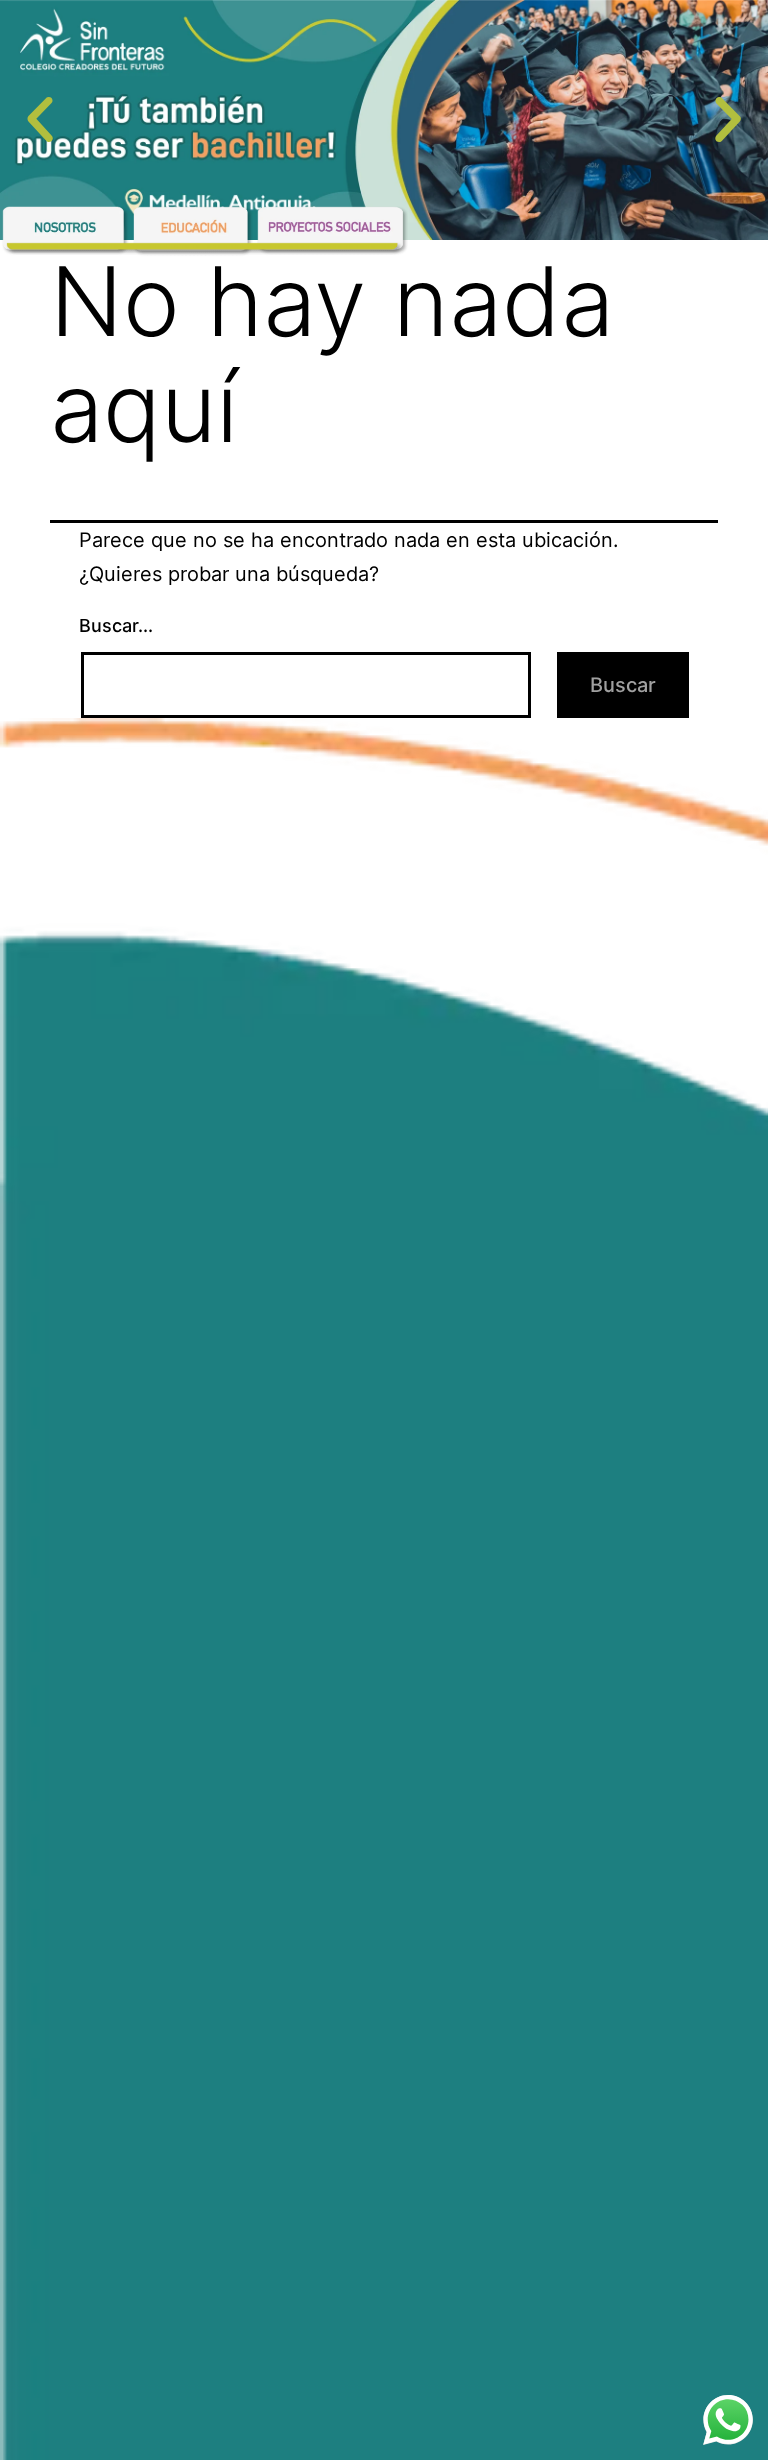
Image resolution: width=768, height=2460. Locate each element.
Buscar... (116, 625)
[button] (40, 120)
